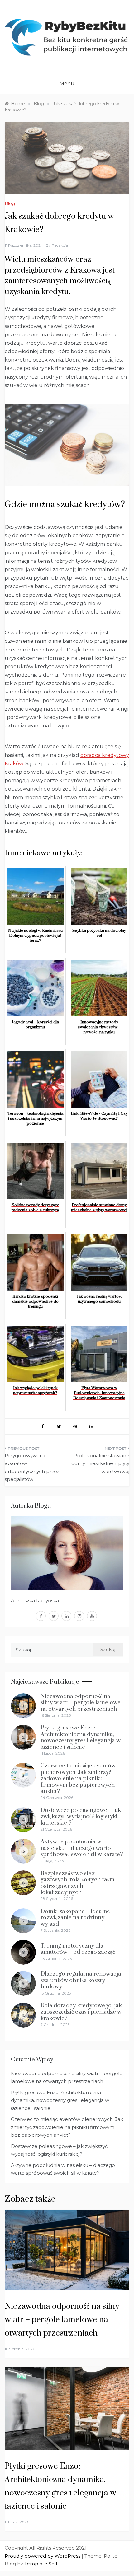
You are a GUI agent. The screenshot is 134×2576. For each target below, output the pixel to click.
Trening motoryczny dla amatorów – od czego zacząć (78, 1949)
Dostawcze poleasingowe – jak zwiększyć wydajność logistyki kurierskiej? (81, 1817)
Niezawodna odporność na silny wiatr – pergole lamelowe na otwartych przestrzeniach (81, 1703)
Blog (10, 203)
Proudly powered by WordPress (43, 2556)
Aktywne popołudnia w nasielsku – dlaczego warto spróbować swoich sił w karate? (82, 1848)
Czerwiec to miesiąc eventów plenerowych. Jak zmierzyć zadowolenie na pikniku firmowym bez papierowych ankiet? (78, 1778)
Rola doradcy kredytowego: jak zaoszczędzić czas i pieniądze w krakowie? (81, 2012)
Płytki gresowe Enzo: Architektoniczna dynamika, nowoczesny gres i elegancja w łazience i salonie (81, 1737)
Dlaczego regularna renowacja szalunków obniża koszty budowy (81, 1980)
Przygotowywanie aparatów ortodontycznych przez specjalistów (32, 1468)
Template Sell (41, 2564)
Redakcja (60, 245)
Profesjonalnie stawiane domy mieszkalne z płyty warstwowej (100, 1463)
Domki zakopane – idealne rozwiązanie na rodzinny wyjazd (75, 1918)
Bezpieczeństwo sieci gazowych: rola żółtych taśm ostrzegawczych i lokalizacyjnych (77, 1883)
